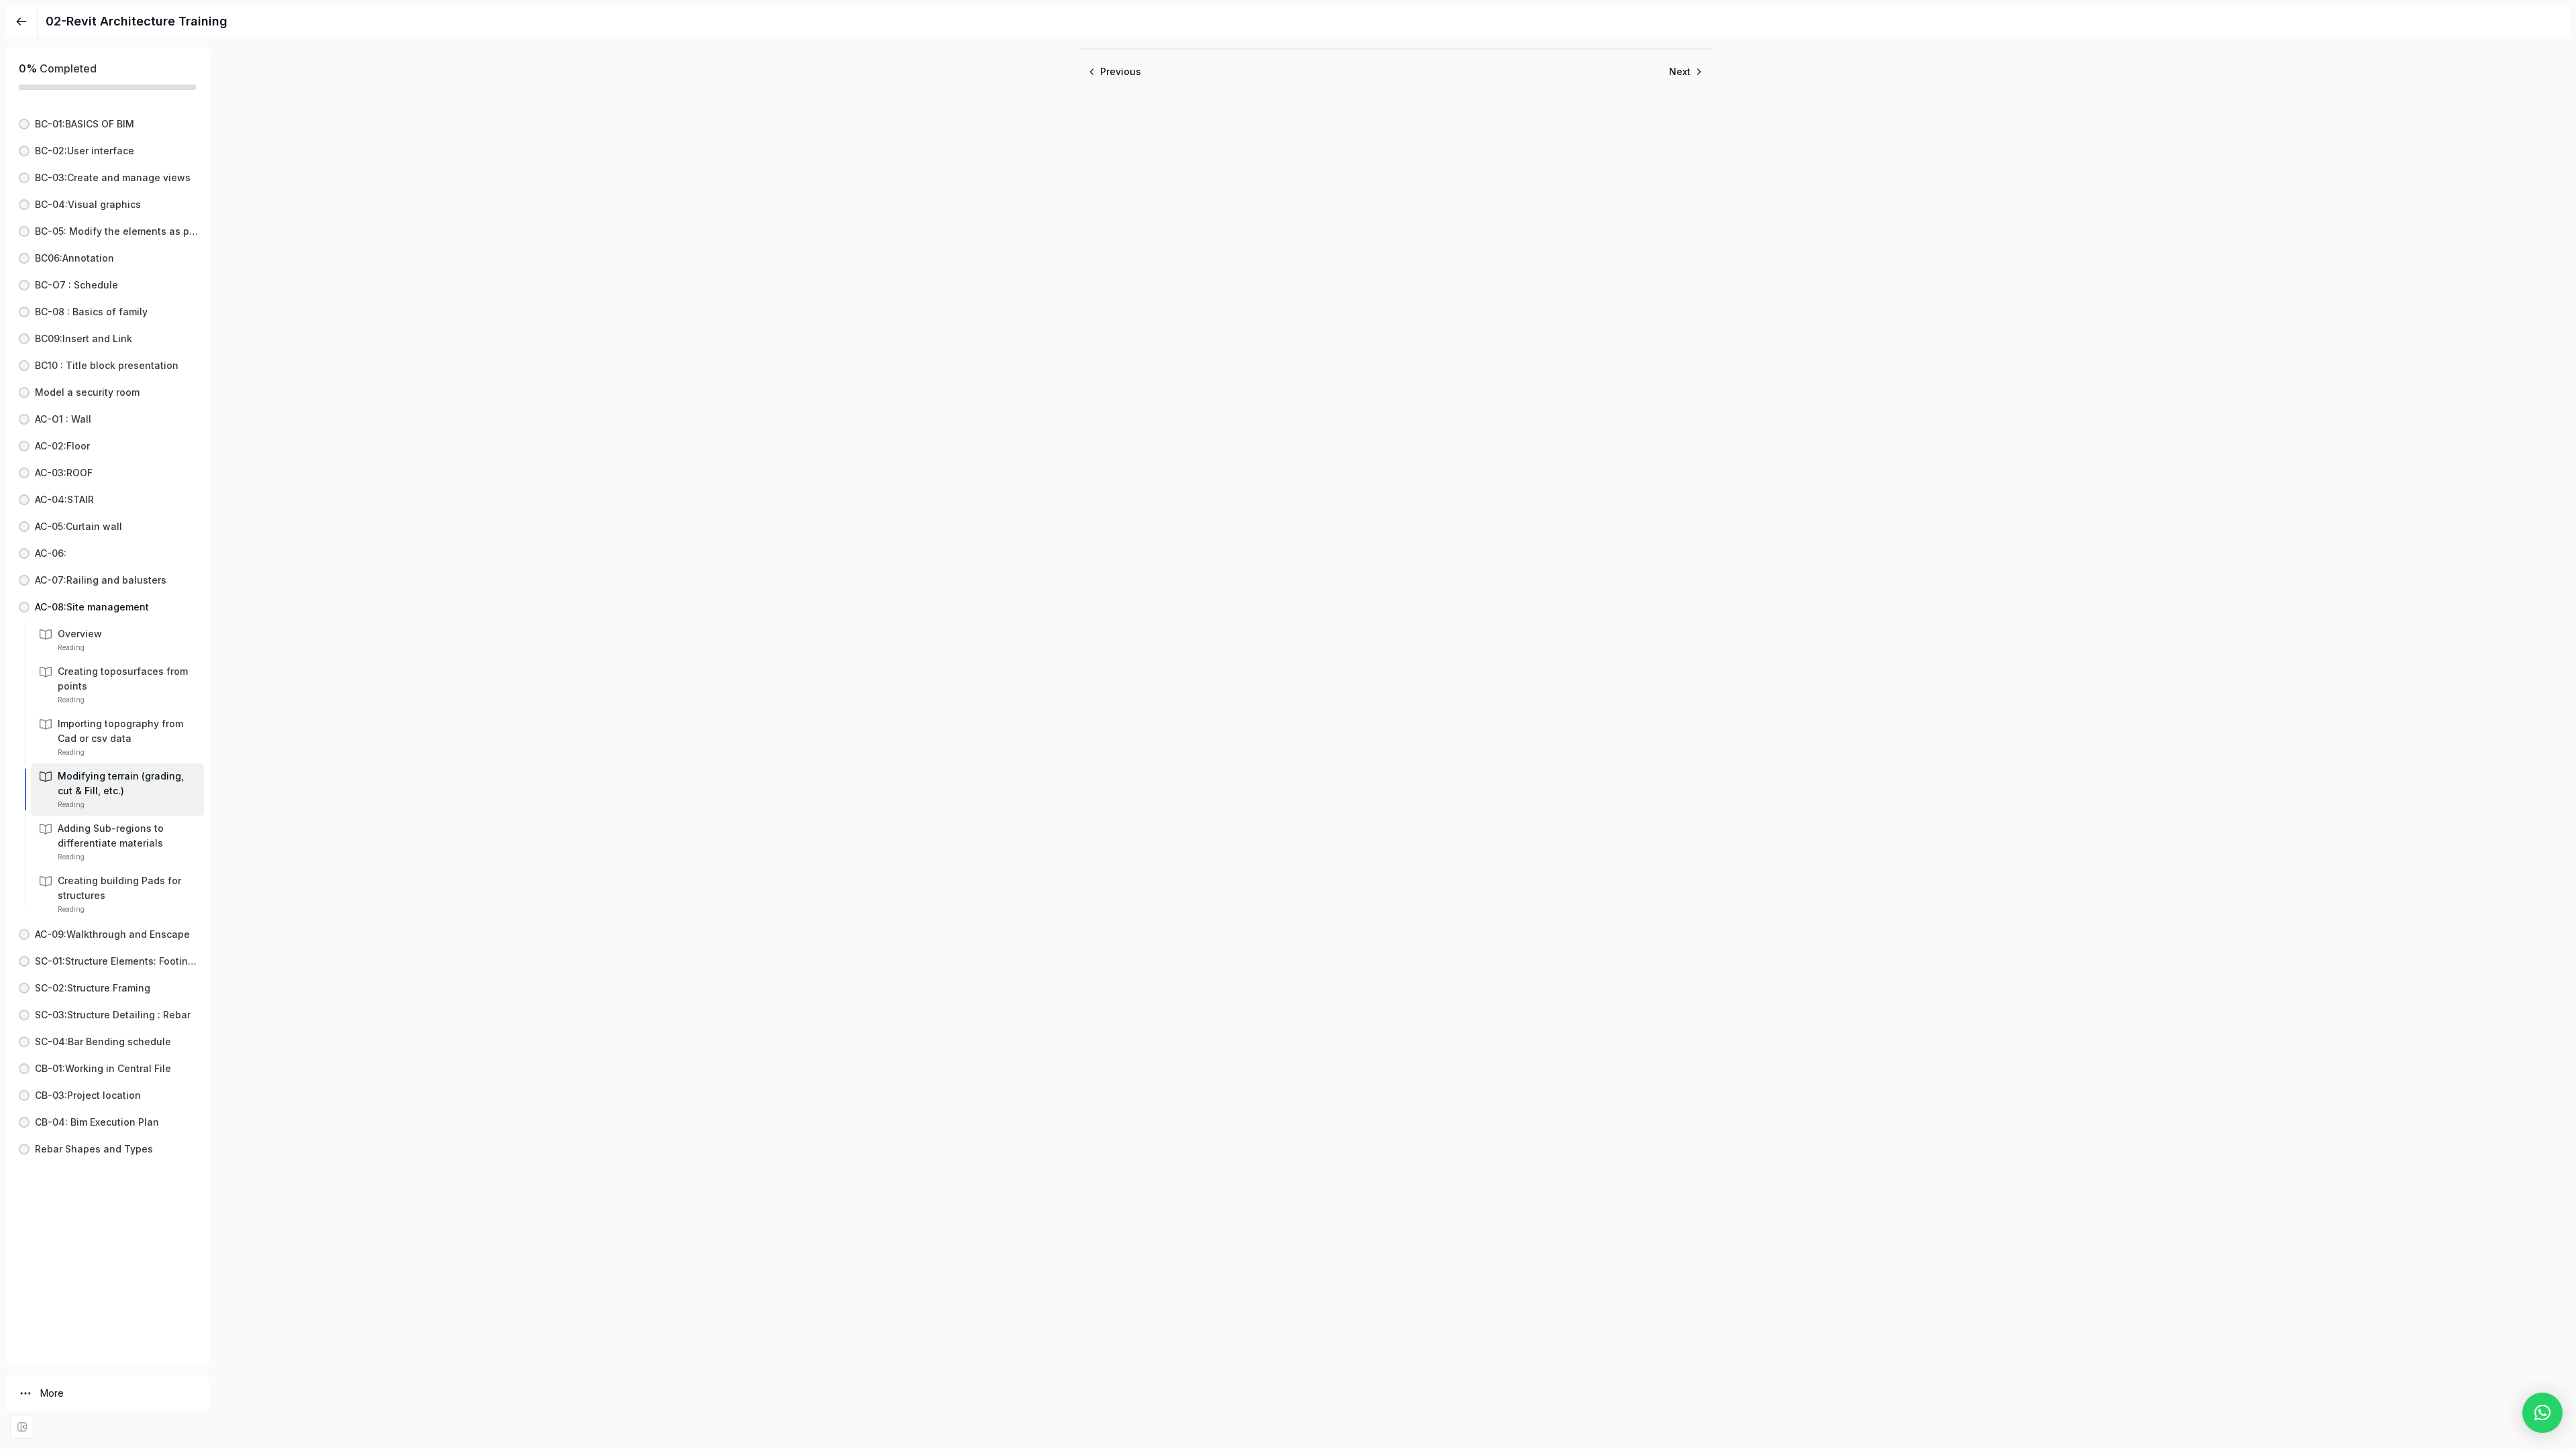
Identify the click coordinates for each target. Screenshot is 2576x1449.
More (52, 1393)
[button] (107, 124)
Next (1680, 71)
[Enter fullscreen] (22, 1427)
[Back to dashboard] (21, 21)
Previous (1121, 71)
